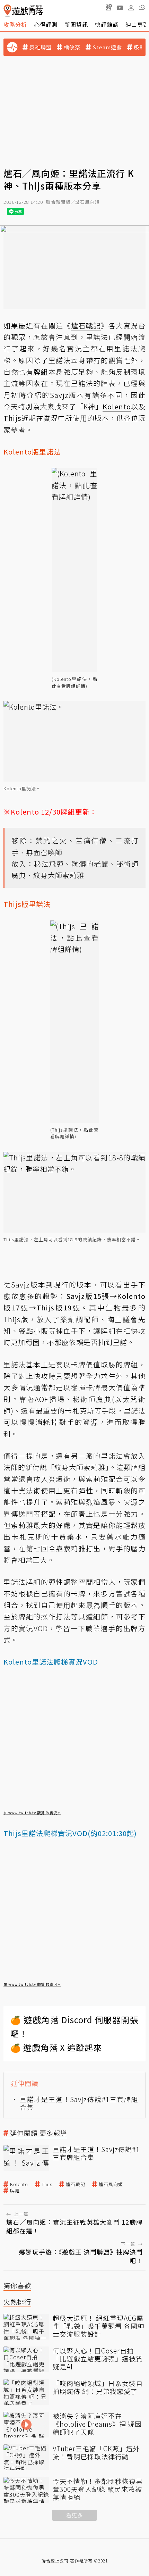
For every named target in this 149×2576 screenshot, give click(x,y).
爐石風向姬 (111, 2184)
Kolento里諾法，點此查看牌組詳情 (74, 682)
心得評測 (46, 24)
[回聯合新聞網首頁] (7, 11)
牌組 (15, 2191)
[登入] (131, 8)
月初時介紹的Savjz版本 (44, 395)
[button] (142, 7)
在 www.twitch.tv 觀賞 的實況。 (32, 1813)
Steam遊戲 (107, 47)
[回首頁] (23, 11)
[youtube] (120, 7)
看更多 (74, 2515)
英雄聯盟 (41, 47)
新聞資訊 (76, 24)
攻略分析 (15, 24)
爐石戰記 (76, 2184)
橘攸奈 (72, 47)
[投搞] (109, 7)
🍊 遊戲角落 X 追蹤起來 (56, 2047)
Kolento (19, 2184)
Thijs (47, 2184)
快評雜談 (107, 24)
